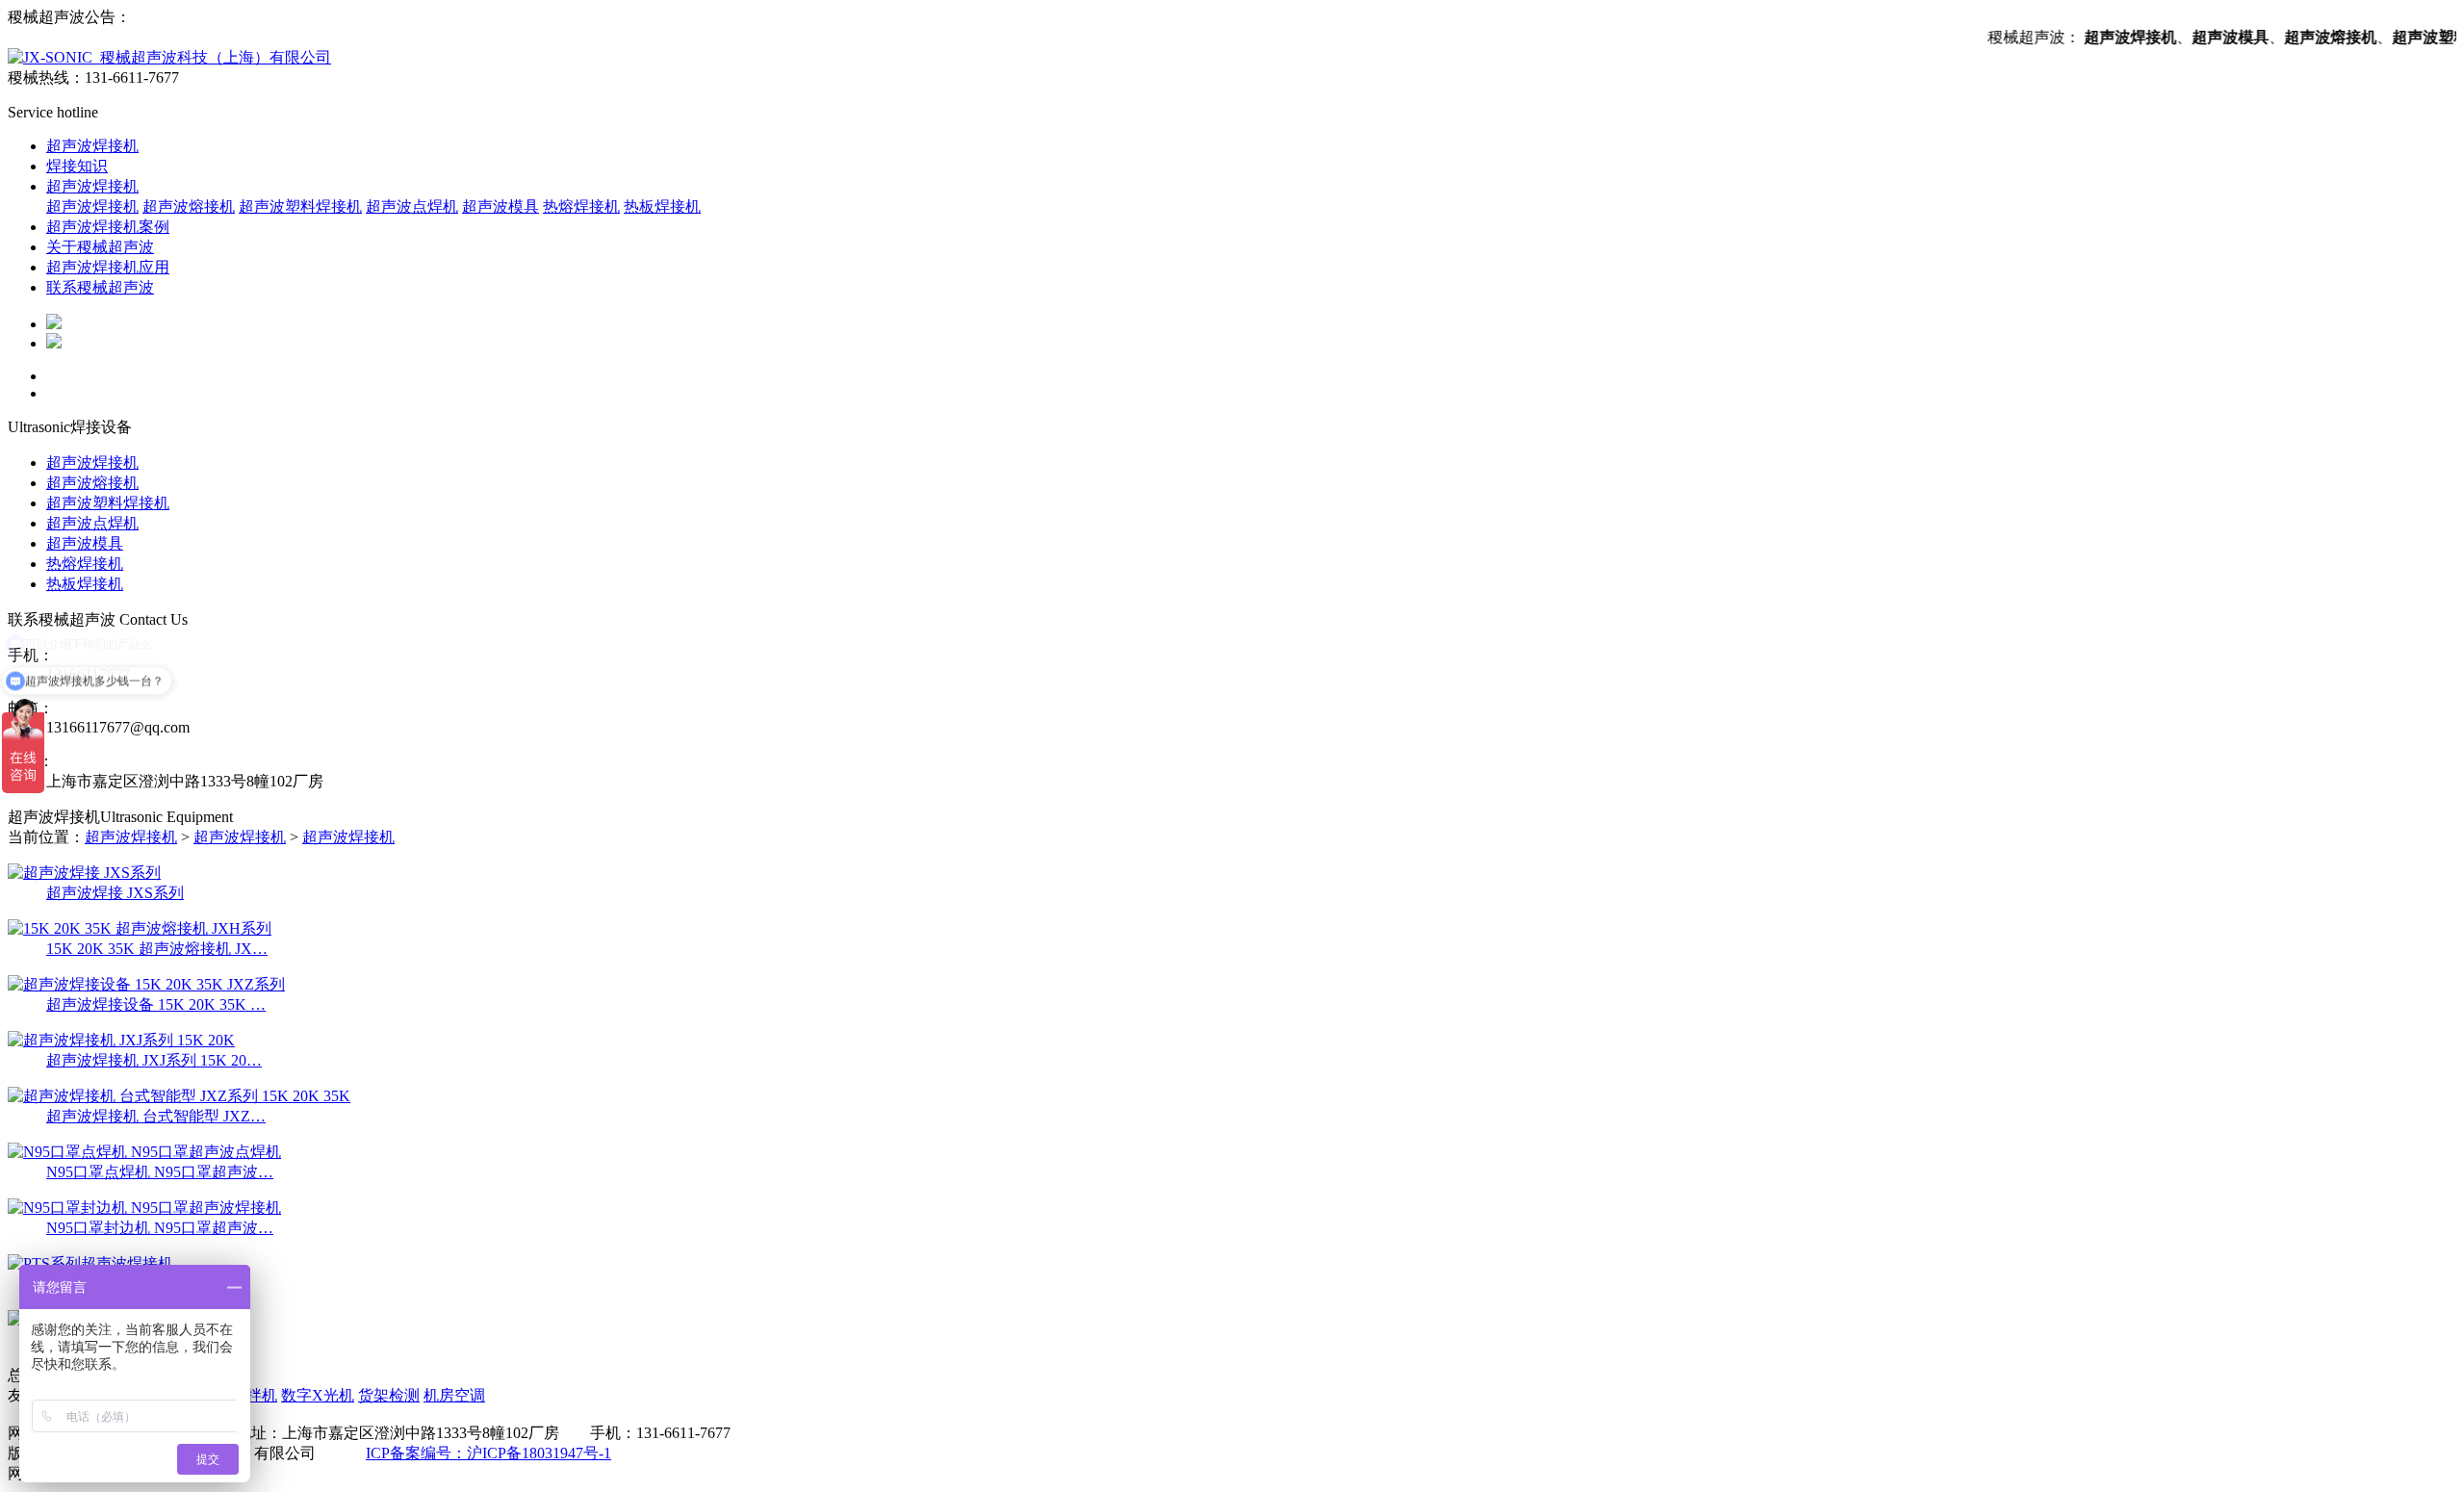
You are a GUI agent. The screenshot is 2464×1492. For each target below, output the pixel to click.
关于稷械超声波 (100, 247)
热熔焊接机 (581, 206)
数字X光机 (318, 1395)
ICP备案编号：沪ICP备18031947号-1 (488, 1453)
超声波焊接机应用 (108, 267)
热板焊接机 (662, 206)
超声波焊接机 (92, 146)
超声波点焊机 (412, 206)
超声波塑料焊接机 (300, 206)
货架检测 (389, 1395)
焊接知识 (77, 166)
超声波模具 (500, 206)
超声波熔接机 (189, 206)
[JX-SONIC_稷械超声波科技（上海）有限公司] (169, 57)
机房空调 (454, 1395)
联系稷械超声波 (100, 287)
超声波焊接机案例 (108, 227)
